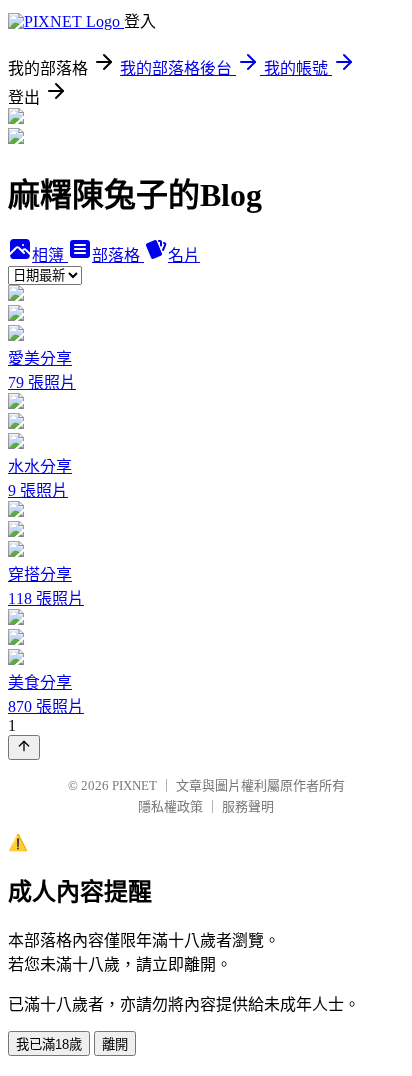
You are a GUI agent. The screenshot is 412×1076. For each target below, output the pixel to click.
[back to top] (24, 747)
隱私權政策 (170, 806)
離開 (115, 1044)
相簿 (50, 255)
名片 (184, 255)
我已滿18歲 (49, 1044)
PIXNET (134, 785)
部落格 (118, 255)
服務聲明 (248, 806)
